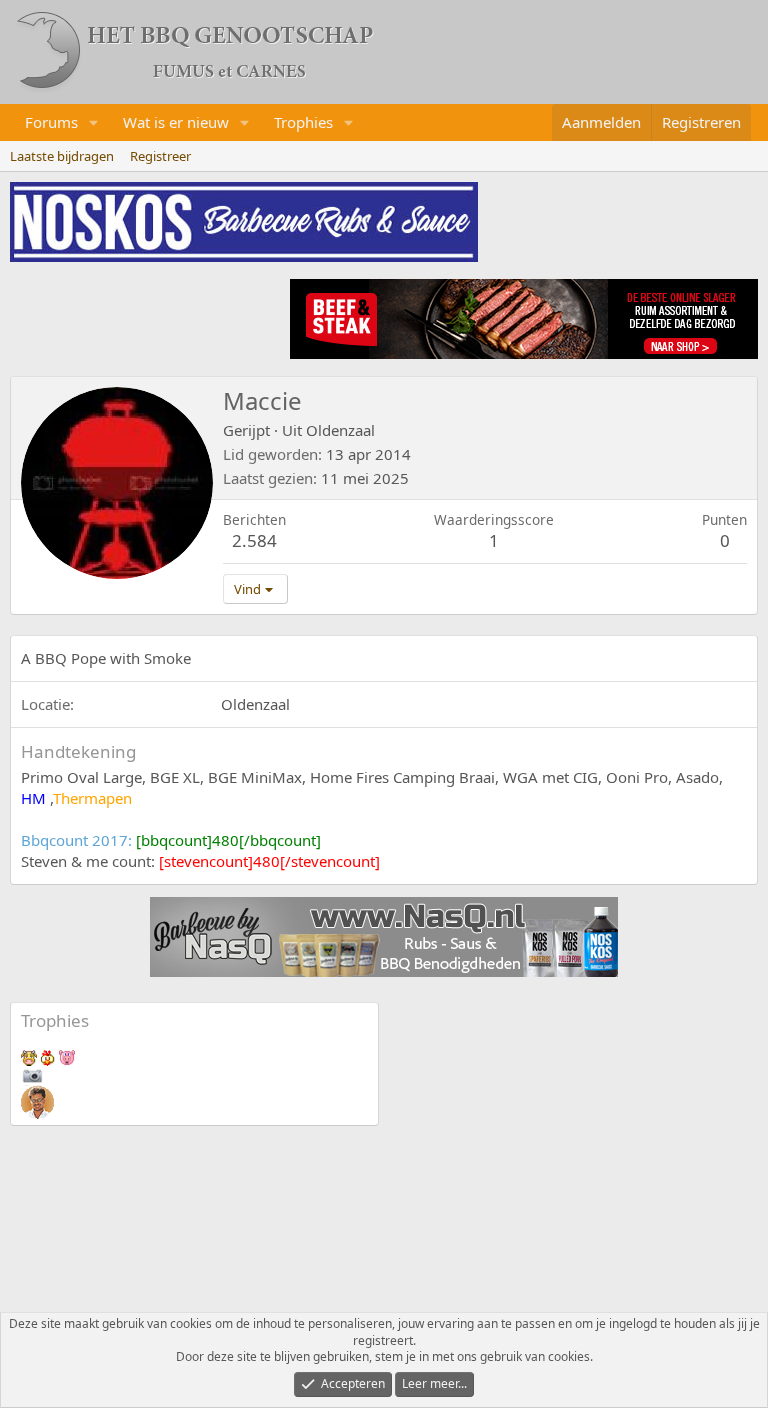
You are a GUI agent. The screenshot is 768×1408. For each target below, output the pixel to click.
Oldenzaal (340, 430)
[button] (94, 122)
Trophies (303, 122)
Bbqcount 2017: (171, 840)
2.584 (254, 540)
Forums (51, 122)
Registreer (160, 156)
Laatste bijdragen (62, 156)
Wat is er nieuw (176, 122)
